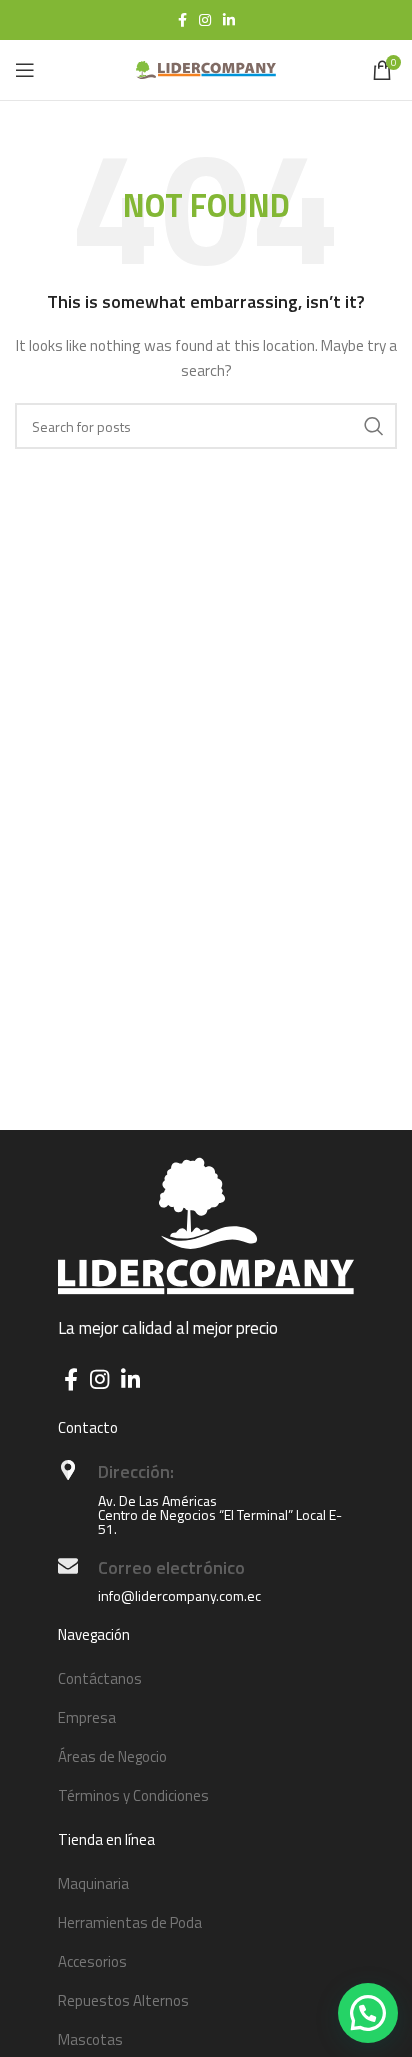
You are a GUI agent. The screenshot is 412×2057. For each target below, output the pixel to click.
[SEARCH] (374, 426)
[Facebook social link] (182, 20)
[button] (368, 2013)
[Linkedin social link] (229, 20)
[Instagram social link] (205, 20)
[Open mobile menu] (25, 70)
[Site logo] (206, 68)
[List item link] (206, 1679)
